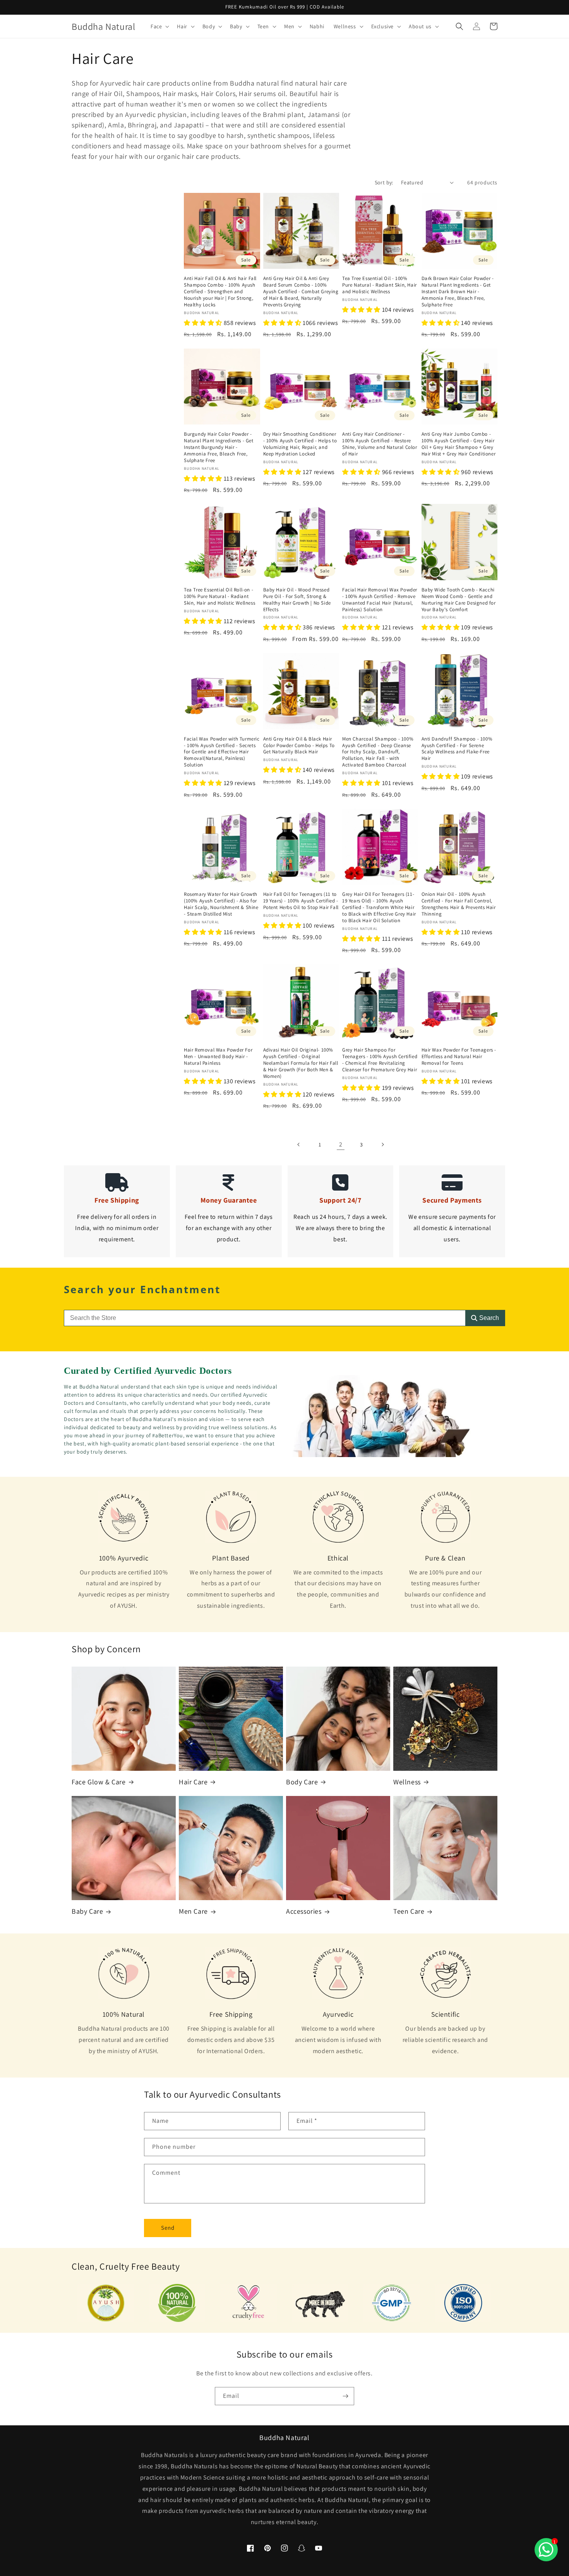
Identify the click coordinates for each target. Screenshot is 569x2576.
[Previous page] (299, 1145)
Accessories (304, 1911)
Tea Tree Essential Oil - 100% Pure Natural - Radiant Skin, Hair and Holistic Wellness (380, 285)
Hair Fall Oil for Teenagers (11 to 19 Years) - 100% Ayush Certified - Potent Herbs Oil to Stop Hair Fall (301, 901)
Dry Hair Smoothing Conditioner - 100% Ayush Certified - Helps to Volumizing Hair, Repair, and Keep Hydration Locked (300, 444)
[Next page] (382, 1145)
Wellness (407, 1782)
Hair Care (193, 1782)
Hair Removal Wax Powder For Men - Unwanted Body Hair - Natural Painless (218, 1057)
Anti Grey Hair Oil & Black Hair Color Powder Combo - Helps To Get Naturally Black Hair (299, 746)
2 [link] (341, 1144)
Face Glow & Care (99, 1782)
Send (168, 2228)
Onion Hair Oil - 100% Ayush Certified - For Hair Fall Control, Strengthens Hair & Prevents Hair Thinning (459, 904)
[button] (159, 26)
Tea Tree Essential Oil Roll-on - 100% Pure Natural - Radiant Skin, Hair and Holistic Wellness (219, 596)
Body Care (302, 1782)
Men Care (193, 1911)
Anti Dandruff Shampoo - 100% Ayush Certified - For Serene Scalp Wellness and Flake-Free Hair (457, 749)
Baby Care (87, 1911)
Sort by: (384, 182)
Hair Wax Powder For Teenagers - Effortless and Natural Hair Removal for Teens (459, 1057)
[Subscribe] (345, 2396)
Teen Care (409, 1911)
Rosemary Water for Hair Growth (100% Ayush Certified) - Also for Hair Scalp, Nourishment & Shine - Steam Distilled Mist (221, 904)
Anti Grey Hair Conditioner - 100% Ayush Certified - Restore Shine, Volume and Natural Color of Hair (380, 444)
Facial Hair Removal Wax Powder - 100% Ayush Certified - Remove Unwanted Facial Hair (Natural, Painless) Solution (380, 600)
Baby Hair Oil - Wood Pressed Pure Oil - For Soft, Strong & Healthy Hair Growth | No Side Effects (297, 600)
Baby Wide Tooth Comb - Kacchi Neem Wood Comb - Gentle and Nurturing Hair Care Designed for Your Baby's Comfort (459, 600)
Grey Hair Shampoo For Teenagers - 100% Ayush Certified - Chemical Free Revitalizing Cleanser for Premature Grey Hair (380, 1060)
